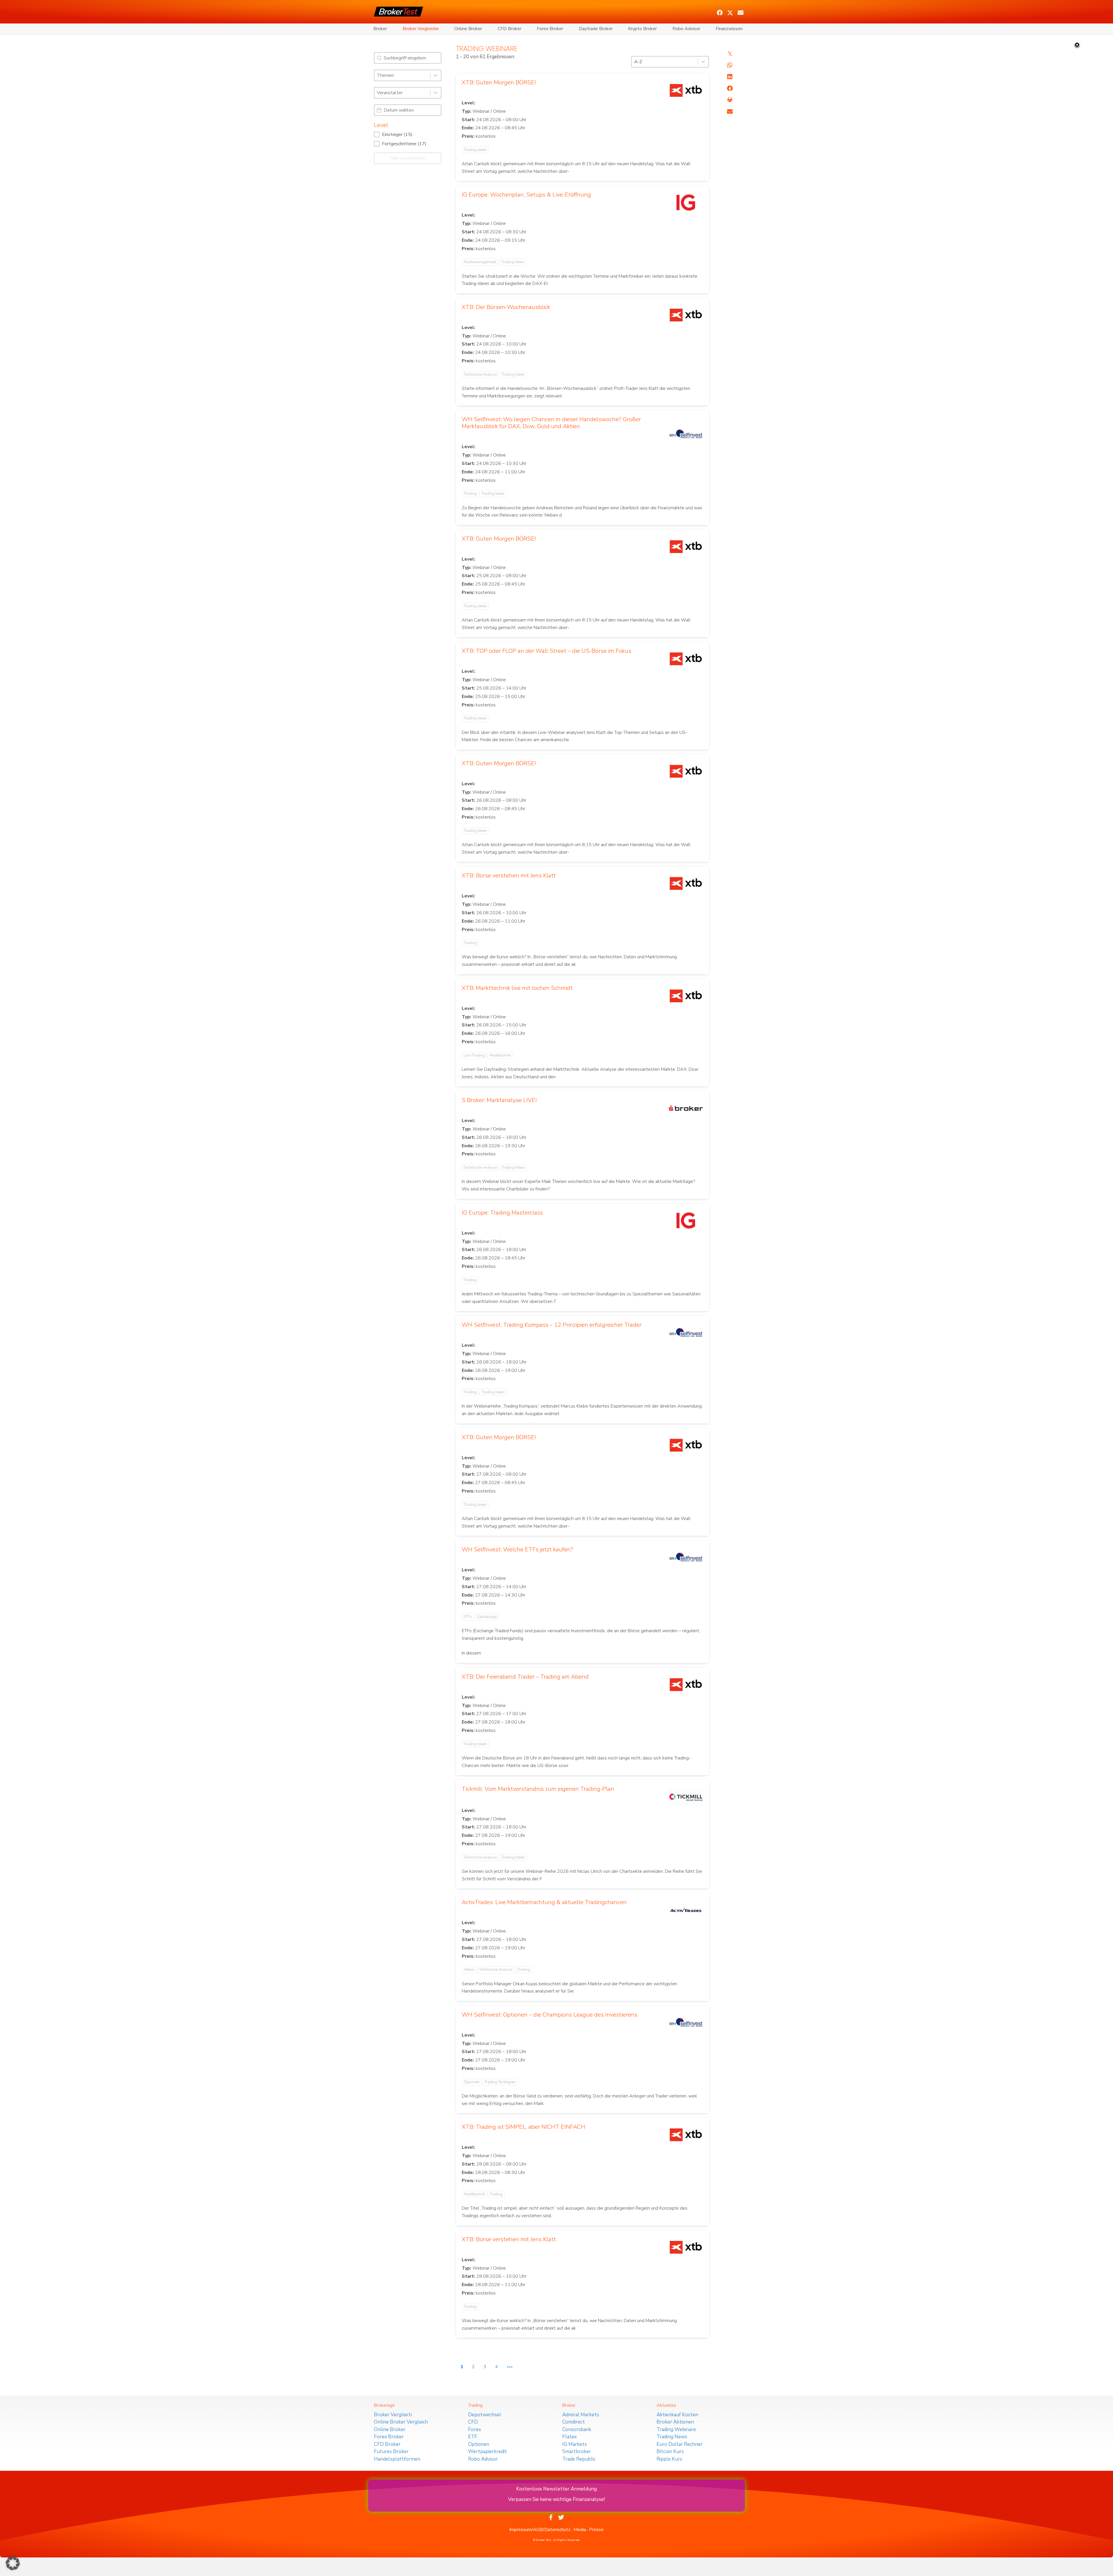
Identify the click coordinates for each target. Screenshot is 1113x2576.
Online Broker (468, 29)
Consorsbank (577, 2429)
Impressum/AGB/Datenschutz (540, 2530)
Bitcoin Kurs (670, 2452)
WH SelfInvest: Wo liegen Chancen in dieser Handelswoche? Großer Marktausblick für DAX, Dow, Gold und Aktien (551, 423)
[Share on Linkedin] (730, 77)
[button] (720, 13)
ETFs (468, 1617)
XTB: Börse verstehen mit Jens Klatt (509, 876)
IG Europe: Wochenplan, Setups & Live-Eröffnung (526, 195)
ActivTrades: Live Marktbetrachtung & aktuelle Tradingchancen (544, 1902)
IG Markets (575, 2444)
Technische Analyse (480, 375)
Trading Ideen (475, 150)
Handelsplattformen (397, 2459)
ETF (473, 2437)
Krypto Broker (642, 29)
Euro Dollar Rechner (680, 2444)
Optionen (472, 2082)
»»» (510, 2367)
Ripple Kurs (669, 2459)
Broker (380, 29)
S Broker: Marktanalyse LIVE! (499, 1100)
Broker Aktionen (675, 2422)
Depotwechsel (485, 2415)
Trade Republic (579, 2459)
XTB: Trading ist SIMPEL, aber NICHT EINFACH (523, 2127)
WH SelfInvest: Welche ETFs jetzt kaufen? (518, 1549)
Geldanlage (487, 1617)
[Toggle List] (436, 75)
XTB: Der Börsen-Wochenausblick (506, 307)
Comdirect (574, 2422)
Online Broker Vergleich (401, 2422)
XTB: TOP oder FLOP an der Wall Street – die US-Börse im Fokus (547, 651)
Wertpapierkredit (488, 2452)
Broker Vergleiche (421, 29)
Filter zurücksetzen (408, 158)
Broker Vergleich (393, 2415)
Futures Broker (391, 2452)
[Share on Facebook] (730, 88)
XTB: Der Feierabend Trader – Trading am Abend (525, 1677)
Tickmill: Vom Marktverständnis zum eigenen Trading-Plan (538, 1789)
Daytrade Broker (596, 29)
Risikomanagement (480, 262)
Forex (475, 2429)
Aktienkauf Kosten (677, 2415)
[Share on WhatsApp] (730, 65)
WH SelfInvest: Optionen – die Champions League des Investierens (550, 2015)
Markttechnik (500, 1055)
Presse (596, 2530)
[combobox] (402, 75)
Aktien (469, 1970)
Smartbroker (577, 2452)
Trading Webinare (676, 2429)
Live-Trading (474, 1055)
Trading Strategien (500, 2082)
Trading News (672, 2437)
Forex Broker (550, 29)
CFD (473, 2422)
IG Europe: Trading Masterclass (502, 1213)
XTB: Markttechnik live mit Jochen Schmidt (517, 988)
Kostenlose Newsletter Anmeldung (556, 2489)
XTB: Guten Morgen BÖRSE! (499, 82)
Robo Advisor (686, 29)
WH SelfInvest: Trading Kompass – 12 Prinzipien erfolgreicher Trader (552, 1325)
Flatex (570, 2437)
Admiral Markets (581, 2415)
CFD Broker (510, 29)
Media (580, 2530)
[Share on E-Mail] (730, 112)
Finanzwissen (729, 29)
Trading (470, 494)
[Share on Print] (730, 100)
